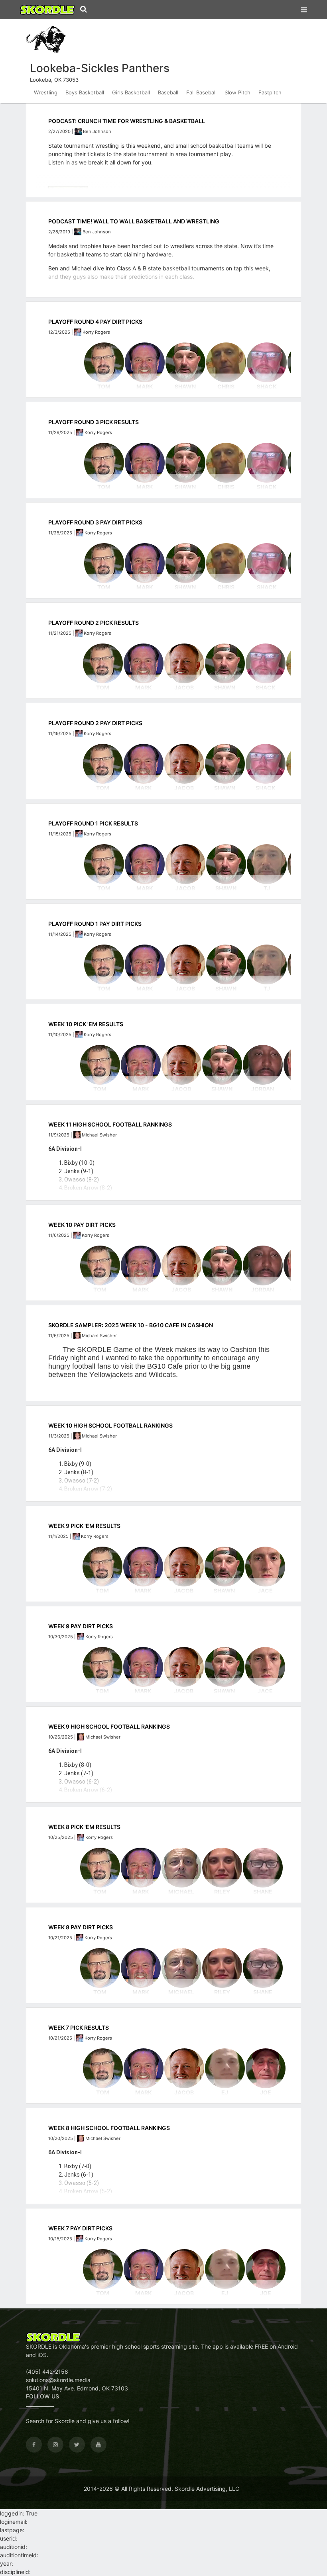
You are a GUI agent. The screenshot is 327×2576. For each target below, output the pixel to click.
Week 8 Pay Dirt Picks (81, 1927)
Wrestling (46, 92)
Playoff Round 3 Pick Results (94, 422)
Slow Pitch (237, 92)
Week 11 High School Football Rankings (110, 1124)
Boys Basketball (85, 92)
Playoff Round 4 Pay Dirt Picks (95, 322)
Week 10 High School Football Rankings (110, 1425)
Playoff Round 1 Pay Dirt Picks (95, 924)
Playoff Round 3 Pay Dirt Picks (95, 522)
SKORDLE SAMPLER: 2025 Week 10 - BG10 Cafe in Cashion (131, 1325)
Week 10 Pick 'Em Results (86, 1024)
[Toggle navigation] (304, 8)
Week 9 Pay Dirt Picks (81, 1626)
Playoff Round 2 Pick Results (94, 623)
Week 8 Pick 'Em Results (84, 1827)
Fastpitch (270, 92)
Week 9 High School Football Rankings (109, 1726)
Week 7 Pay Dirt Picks (80, 2228)
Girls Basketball (131, 92)
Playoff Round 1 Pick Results (93, 823)
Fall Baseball (201, 92)
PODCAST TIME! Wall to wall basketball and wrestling (134, 221)
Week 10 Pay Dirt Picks (82, 1225)
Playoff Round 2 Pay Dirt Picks (95, 723)
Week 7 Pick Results (79, 2027)
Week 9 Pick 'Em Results (84, 1526)
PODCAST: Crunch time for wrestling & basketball (127, 121)
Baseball (168, 92)
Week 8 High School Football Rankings (109, 2128)
